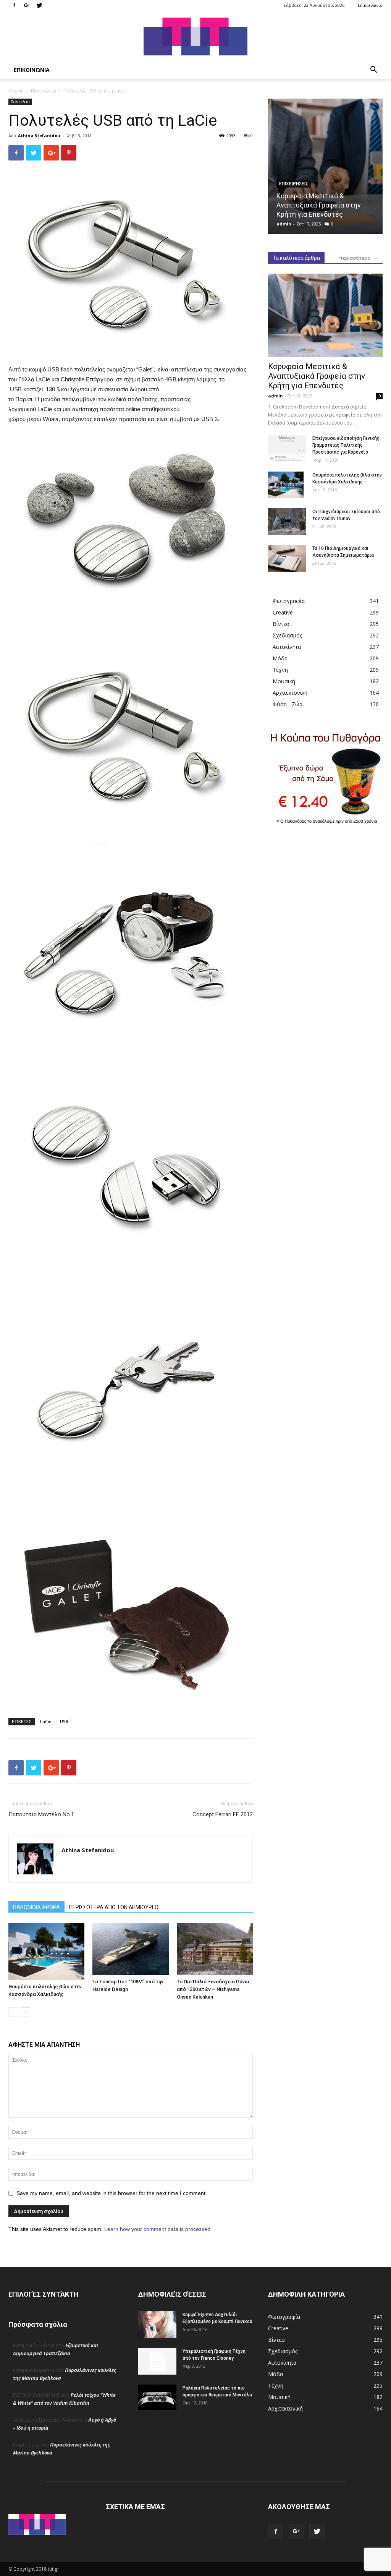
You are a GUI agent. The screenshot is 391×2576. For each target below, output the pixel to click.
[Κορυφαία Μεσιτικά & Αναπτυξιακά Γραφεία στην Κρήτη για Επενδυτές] (325, 166)
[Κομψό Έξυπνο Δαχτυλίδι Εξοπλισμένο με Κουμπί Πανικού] (157, 2325)
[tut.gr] (195, 36)
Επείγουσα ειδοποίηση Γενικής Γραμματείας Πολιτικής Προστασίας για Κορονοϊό (346, 445)
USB (64, 1721)
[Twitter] (39, 5)
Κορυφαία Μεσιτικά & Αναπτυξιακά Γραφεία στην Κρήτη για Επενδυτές (319, 205)
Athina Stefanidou (39, 135)
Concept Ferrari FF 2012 (223, 1814)
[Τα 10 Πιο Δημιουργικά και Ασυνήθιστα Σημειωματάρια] (287, 558)
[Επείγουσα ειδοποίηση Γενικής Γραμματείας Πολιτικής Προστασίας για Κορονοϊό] (287, 448)
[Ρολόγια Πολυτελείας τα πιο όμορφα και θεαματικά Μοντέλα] (157, 2397)
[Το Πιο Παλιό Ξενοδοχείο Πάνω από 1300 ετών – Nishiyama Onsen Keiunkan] (215, 1949)
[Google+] (27, 5)
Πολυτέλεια (44, 91)
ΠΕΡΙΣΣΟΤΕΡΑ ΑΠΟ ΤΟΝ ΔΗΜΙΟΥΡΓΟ (114, 1907)
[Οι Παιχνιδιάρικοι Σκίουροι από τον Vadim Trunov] (287, 522)
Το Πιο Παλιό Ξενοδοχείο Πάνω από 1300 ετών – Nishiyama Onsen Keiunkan (213, 1989)
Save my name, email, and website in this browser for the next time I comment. (112, 2193)
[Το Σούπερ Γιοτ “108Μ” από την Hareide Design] (130, 1949)
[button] (373, 71)
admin (284, 224)
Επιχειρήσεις (294, 184)
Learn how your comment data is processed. (158, 2229)
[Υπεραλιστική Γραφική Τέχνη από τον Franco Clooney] (157, 2361)
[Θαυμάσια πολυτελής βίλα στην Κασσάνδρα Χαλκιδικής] (46, 1951)
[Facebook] (14, 5)
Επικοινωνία (370, 5)
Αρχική (16, 91)
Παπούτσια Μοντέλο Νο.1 (41, 1814)
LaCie (46, 1721)
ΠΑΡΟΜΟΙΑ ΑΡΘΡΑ (36, 1907)
